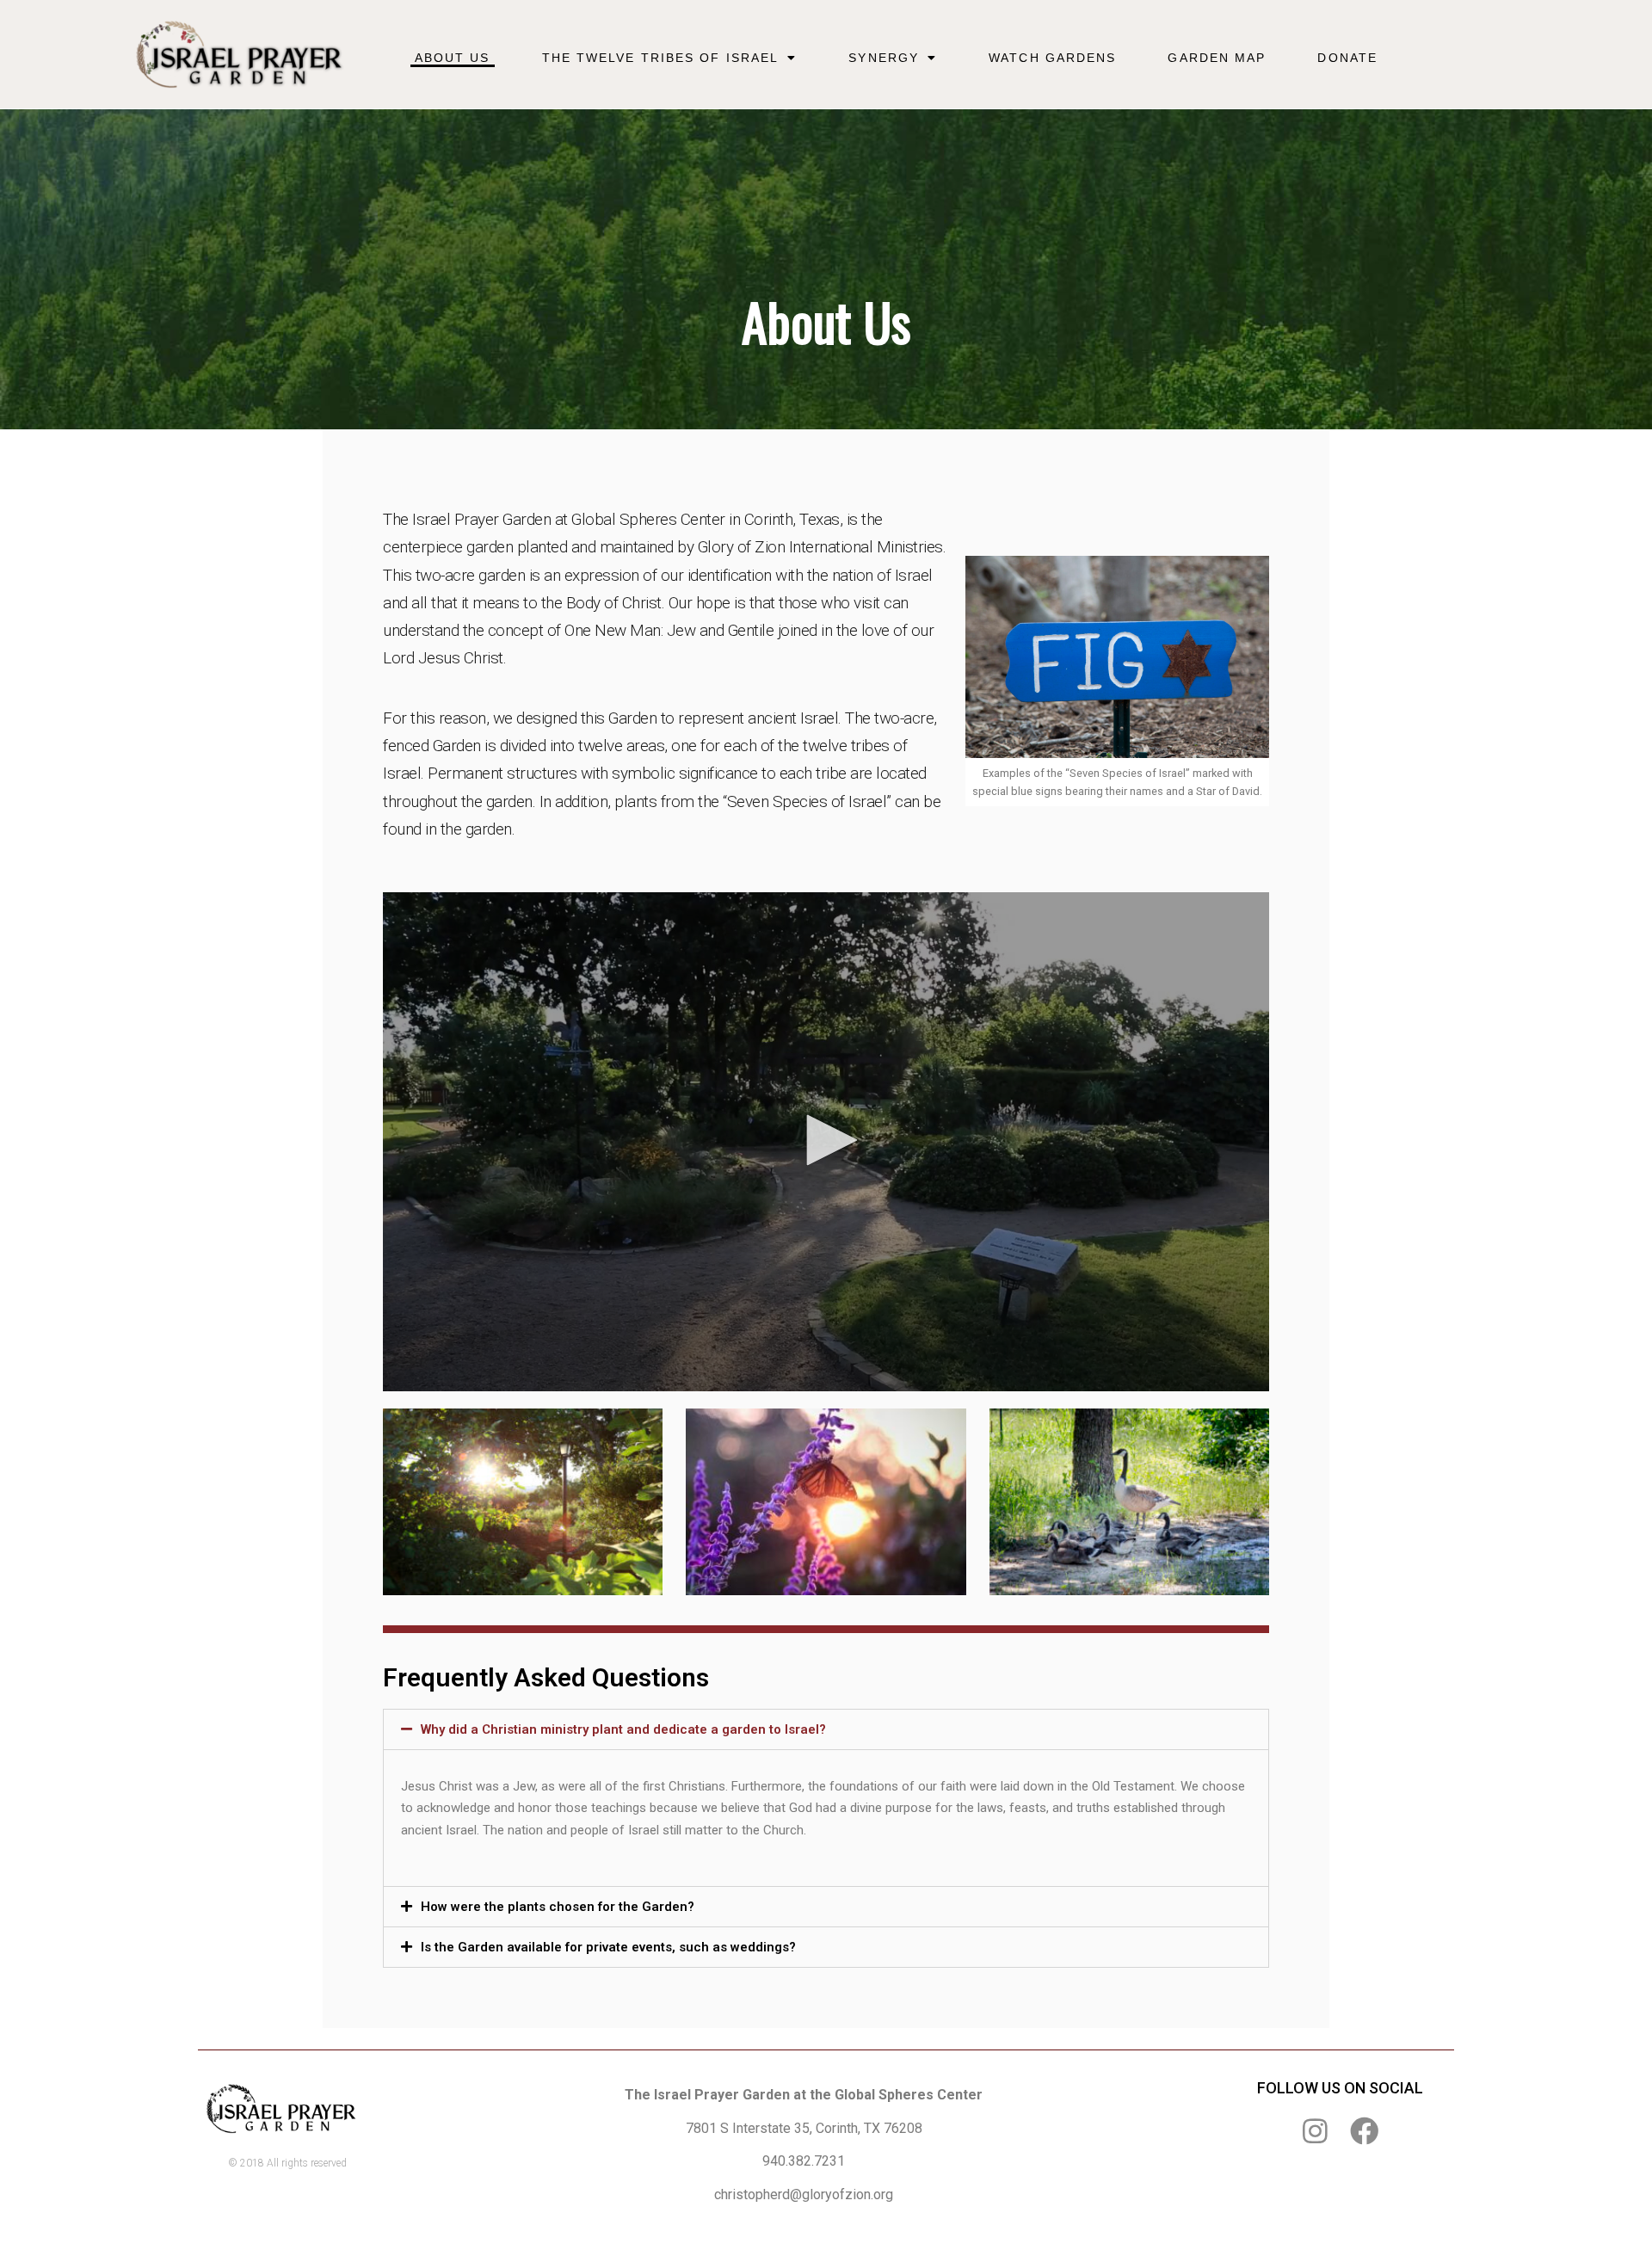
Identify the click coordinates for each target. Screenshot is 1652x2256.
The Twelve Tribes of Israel (661, 58)
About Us (453, 58)
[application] (826, 1141)
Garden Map (1217, 58)
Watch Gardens (1052, 58)
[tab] (826, 1729)
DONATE (1347, 58)
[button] (826, 1140)
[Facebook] (1364, 2131)
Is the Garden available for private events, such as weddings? (608, 1947)
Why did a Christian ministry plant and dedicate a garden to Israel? (623, 1729)
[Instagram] (1315, 2131)
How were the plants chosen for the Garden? (558, 1907)
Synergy (884, 58)
